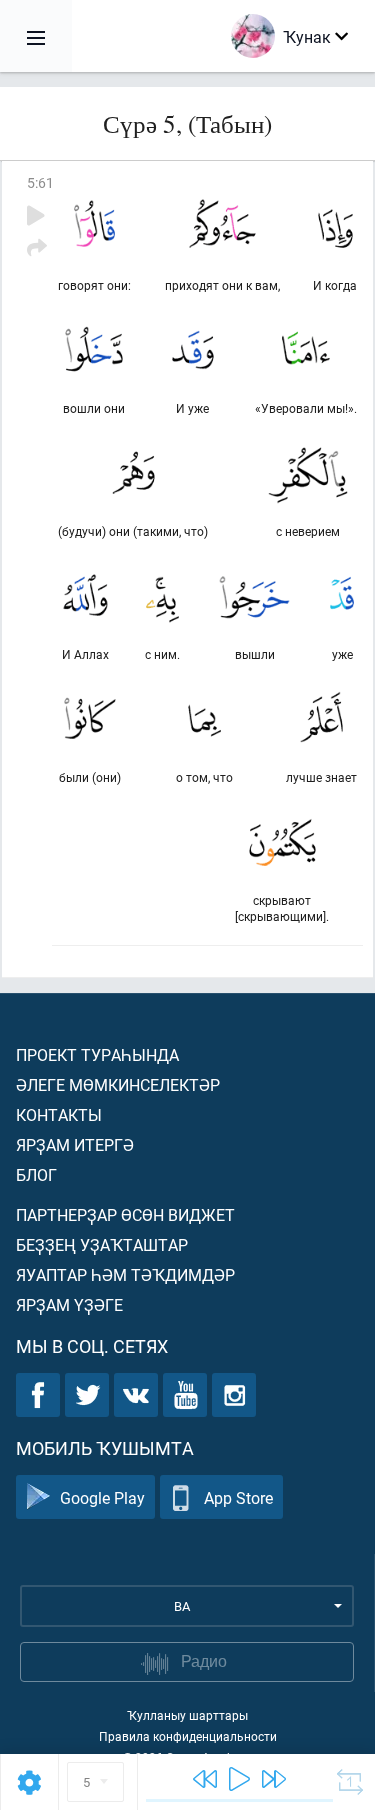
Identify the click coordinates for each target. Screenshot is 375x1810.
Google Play (102, 1497)
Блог (36, 1174)
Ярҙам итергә (75, 1144)
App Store (238, 1497)
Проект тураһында (97, 1054)
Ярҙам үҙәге (69, 1304)
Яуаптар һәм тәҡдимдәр (125, 1274)
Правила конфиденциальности (188, 1736)
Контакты (59, 1114)
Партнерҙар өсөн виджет (125, 1214)
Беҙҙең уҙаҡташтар (102, 1244)
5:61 (40, 182)
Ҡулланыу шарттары (187, 1715)
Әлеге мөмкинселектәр (118, 1084)
